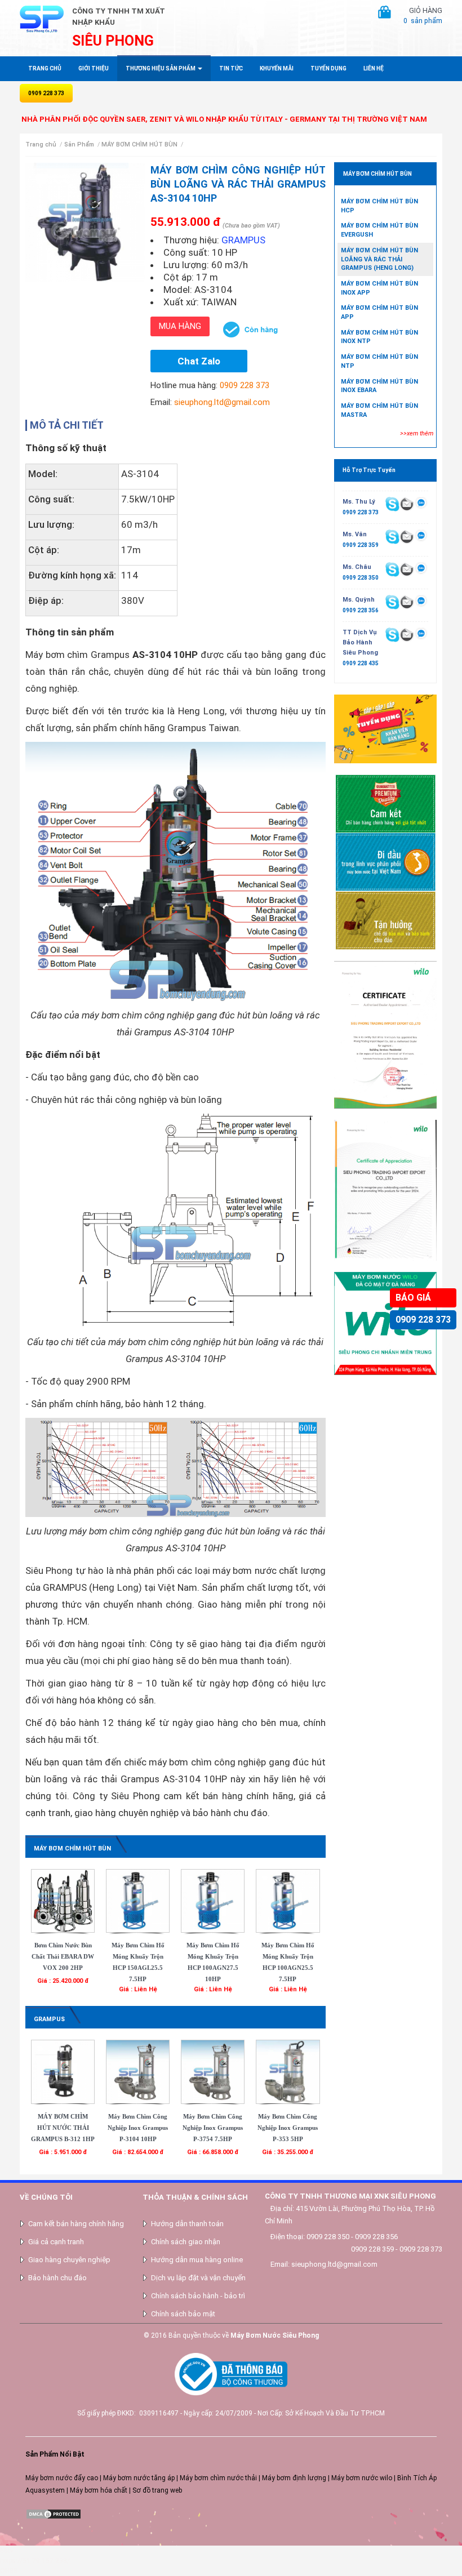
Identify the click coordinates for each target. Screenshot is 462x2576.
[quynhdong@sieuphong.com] (407, 602)
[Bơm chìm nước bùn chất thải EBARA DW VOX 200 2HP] (63, 1901)
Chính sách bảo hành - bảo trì (198, 2296)
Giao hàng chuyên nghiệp (69, 2260)
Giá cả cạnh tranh (56, 2242)
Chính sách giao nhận (186, 2242)
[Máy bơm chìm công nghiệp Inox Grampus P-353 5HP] (288, 2071)
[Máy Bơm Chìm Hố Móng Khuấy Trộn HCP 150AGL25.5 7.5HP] (138, 1901)
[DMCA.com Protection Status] (54, 2514)
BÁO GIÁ (413, 1298)
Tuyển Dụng (328, 68)
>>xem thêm (417, 433)
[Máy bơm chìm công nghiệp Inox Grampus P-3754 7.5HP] (213, 2071)
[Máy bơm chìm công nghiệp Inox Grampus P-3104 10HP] (138, 2071)
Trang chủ (45, 68)
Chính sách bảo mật (183, 2314)
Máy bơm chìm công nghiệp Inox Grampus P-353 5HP (288, 2128)
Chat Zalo (199, 361)
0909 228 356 (361, 610)
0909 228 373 (423, 1320)
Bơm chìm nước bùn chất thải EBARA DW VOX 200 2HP (63, 1956)
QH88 (9, 2571)
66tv (7, 2551)
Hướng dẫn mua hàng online (197, 2260)
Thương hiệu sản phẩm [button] (161, 68)
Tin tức (231, 68)
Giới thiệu (94, 68)
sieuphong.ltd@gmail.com (222, 402)
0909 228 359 (361, 545)
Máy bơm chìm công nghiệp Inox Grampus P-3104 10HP (138, 2128)
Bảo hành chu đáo (57, 2278)
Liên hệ (374, 68)
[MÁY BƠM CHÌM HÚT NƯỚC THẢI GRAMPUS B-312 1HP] (63, 2071)
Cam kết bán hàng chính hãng (76, 2224)
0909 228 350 (361, 578)
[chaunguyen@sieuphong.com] (407, 569)
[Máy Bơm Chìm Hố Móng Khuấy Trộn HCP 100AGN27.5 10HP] (213, 1901)
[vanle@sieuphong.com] (407, 536)
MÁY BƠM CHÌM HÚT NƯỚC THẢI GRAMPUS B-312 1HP (63, 2128)
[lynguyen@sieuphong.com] (407, 504)
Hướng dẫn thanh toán (187, 2224)
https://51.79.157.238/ (35, 2561)
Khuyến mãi (277, 68)
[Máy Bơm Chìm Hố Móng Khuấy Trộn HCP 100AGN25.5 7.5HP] (288, 1901)
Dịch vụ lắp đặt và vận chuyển (198, 2278)
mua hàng (180, 326)
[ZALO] (421, 504)
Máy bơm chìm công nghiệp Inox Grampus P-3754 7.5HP (213, 2128)
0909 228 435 (361, 663)
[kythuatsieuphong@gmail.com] (407, 634)
